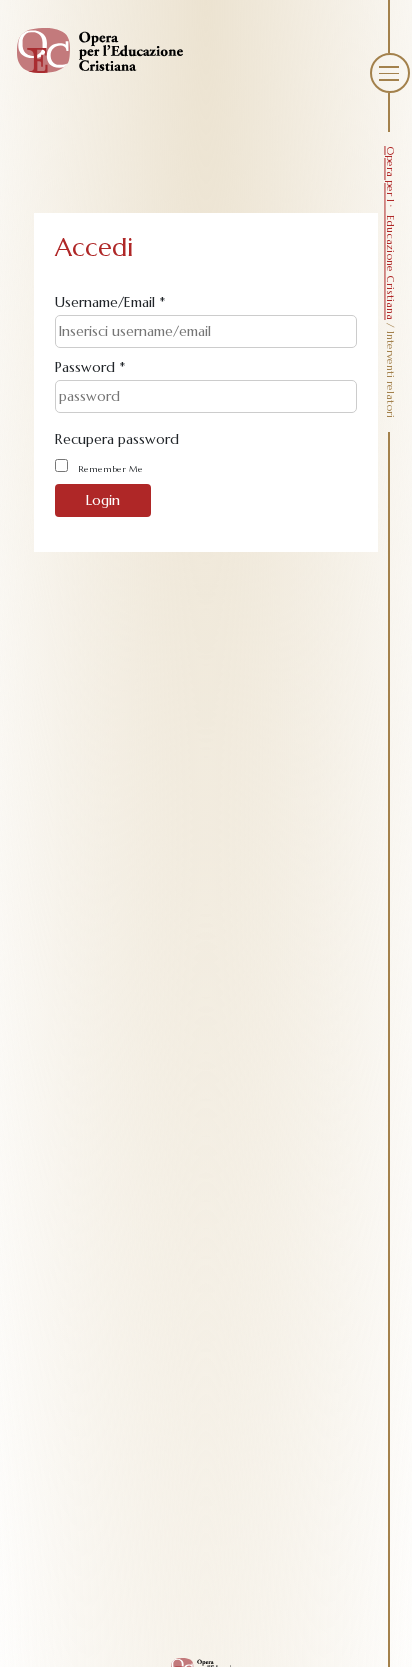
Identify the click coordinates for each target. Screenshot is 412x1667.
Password (90, 367)
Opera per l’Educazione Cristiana (390, 233)
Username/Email (110, 302)
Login (103, 500)
